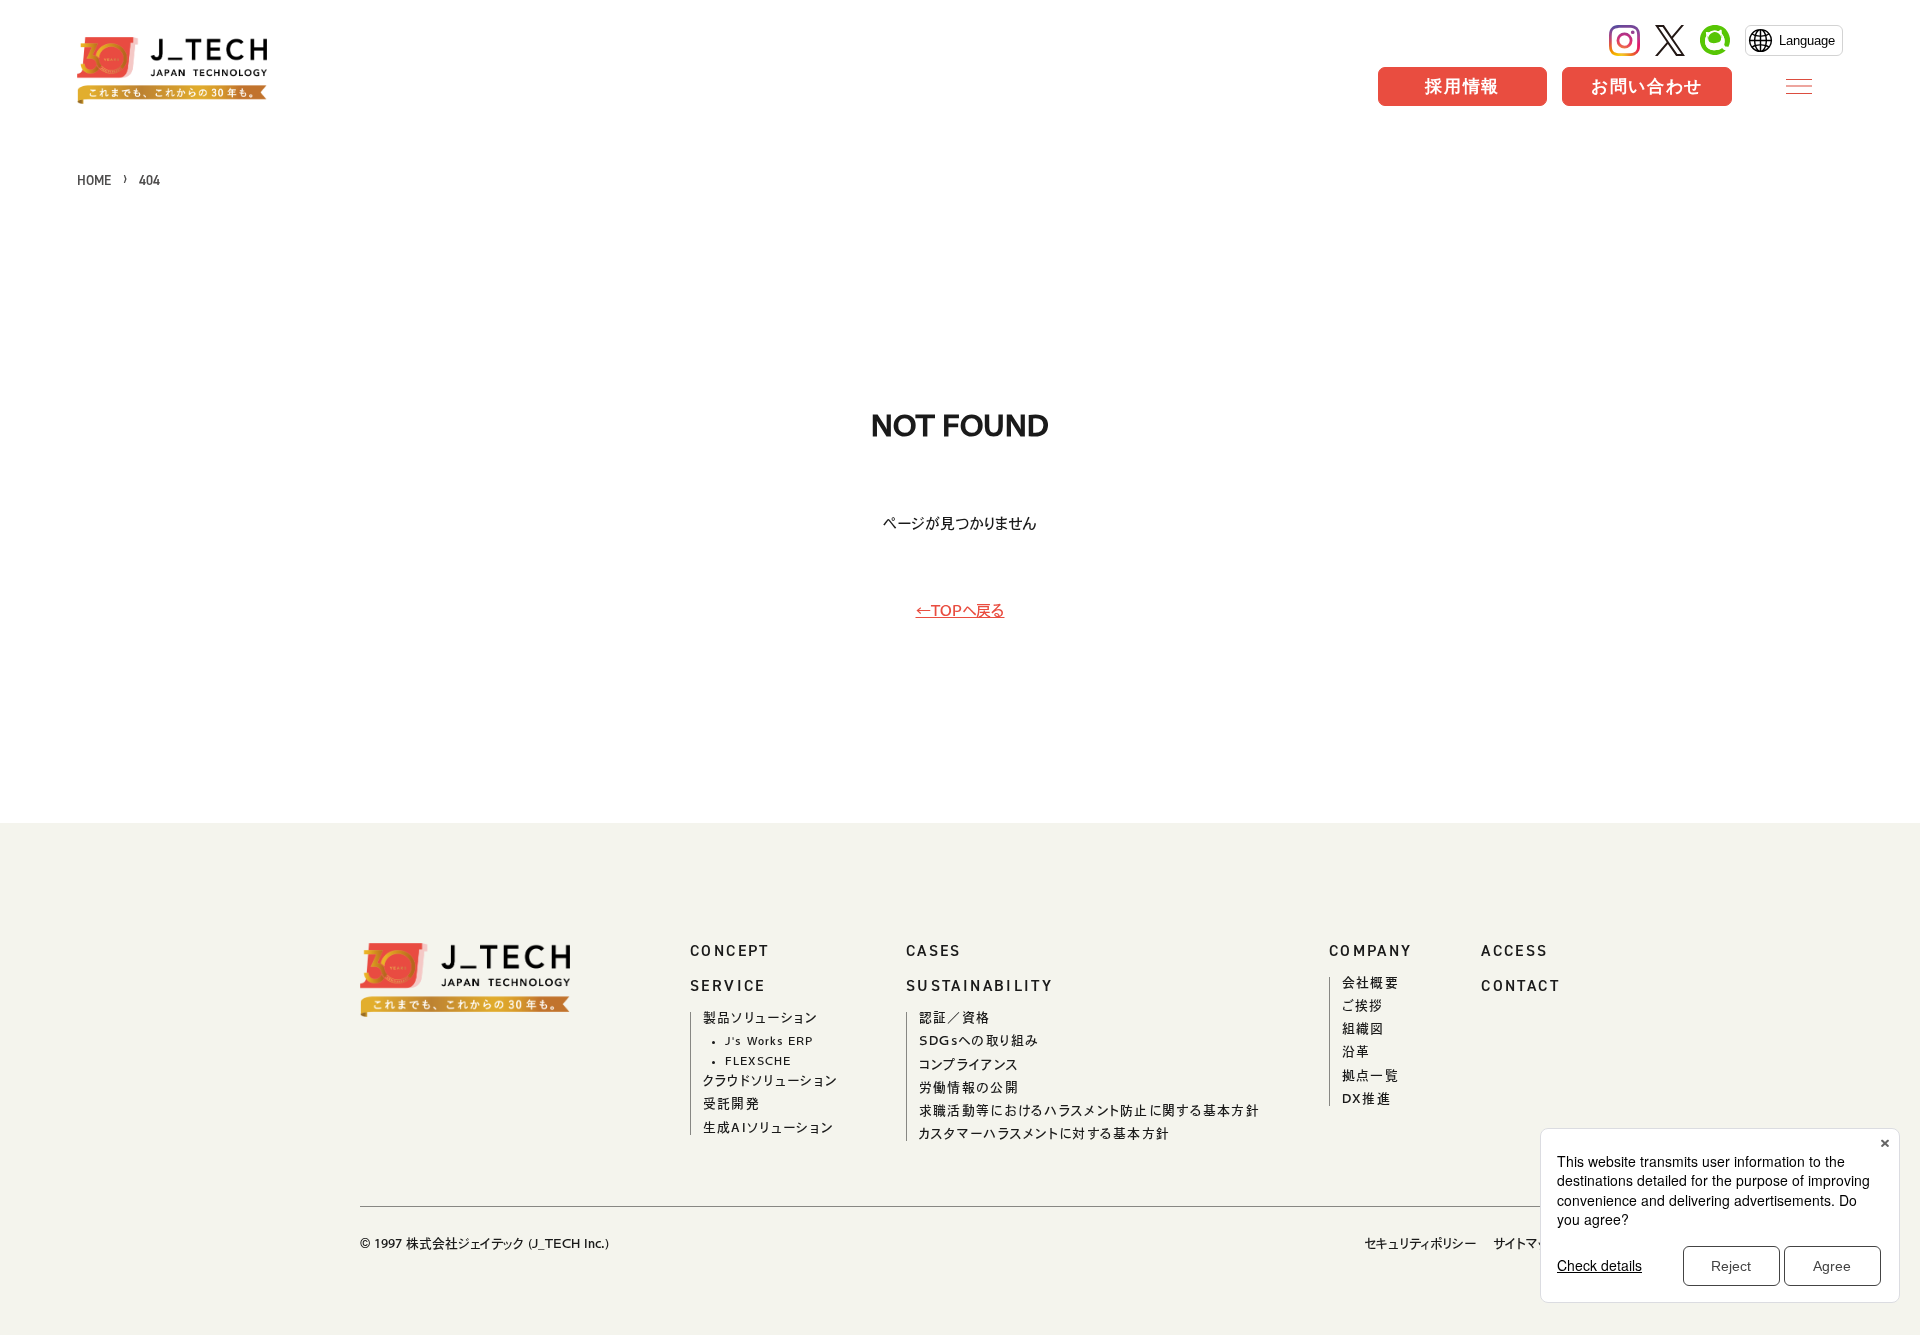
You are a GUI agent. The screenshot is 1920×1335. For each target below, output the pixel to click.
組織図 (1363, 1028)
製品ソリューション (760, 1017)
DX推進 (1366, 1098)
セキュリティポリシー (1420, 1243)
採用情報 (1462, 86)
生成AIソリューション (768, 1127)
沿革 (1356, 1051)
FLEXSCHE (758, 1060)
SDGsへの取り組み (979, 1040)
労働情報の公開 (969, 1087)
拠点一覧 (1370, 1075)
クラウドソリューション (770, 1080)
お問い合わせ (1647, 86)
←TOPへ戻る (960, 610)
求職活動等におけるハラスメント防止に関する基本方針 (1089, 1110)
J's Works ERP (769, 1040)
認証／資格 (954, 1017)
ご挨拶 (1363, 1005)
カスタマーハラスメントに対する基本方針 (1045, 1133)
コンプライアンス (969, 1064)
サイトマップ (1526, 1243)
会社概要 (1370, 982)
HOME (94, 180)
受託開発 (731, 1103)
